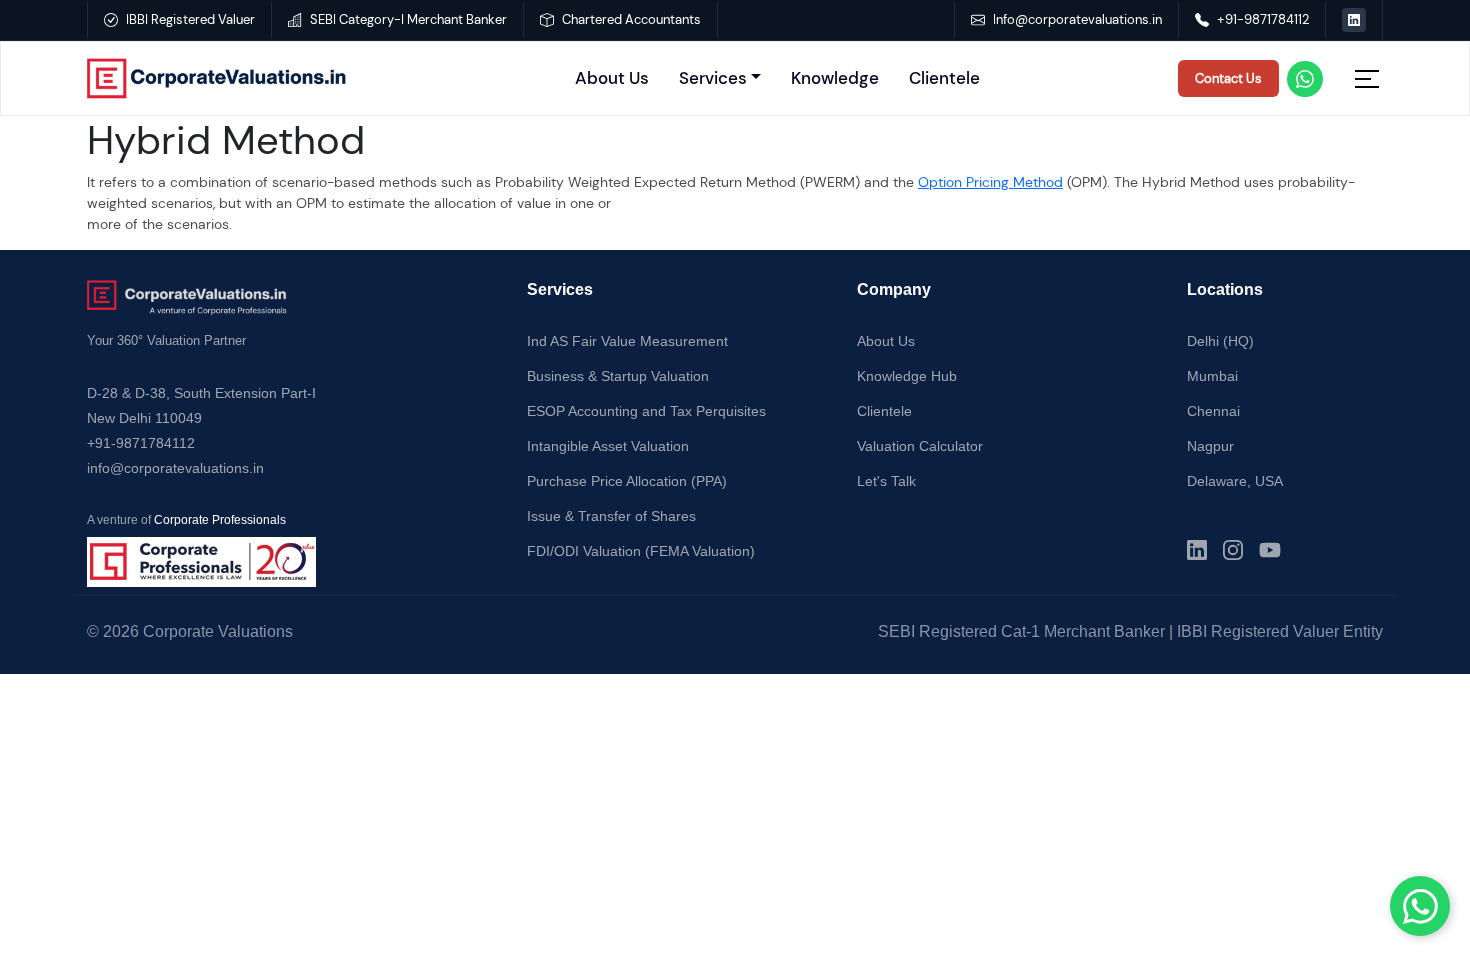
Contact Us (1228, 78)
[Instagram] (1233, 550)
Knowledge (835, 78)
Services (713, 78)
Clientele (944, 78)
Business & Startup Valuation (618, 376)
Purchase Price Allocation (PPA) (627, 481)
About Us (612, 78)
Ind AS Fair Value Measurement (627, 341)
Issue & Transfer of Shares (611, 516)
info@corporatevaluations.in (175, 468)
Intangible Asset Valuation (608, 446)
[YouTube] (1270, 550)
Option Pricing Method (990, 182)
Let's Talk (886, 481)
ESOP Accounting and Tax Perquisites (646, 411)
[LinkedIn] (1197, 550)
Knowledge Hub (907, 376)
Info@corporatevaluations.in (1077, 19)
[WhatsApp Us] (1420, 906)
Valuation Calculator (920, 446)
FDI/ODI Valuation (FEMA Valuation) (641, 551)
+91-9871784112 (1263, 19)
